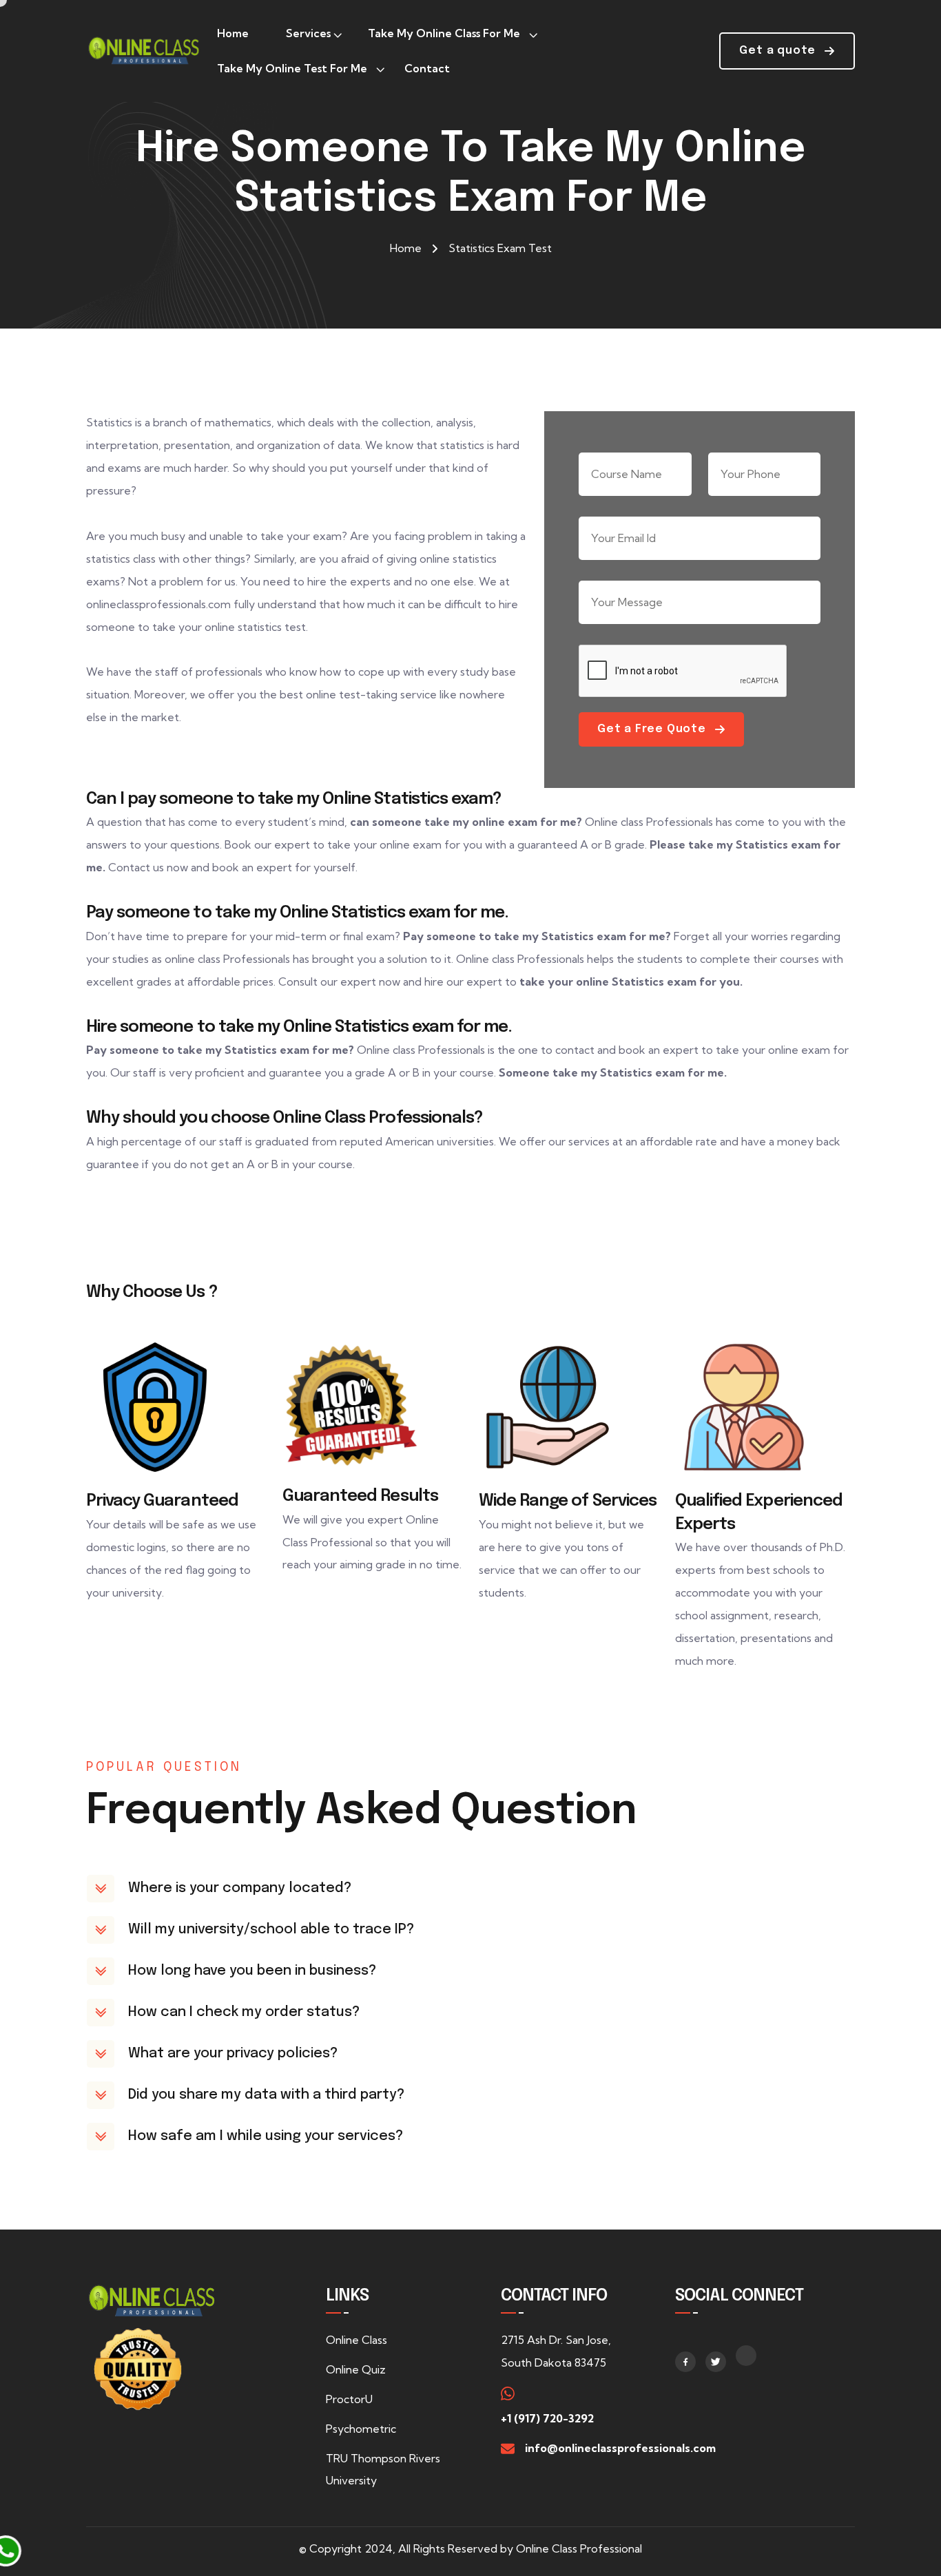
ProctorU (349, 2399)
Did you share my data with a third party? (266, 2095)
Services (308, 33)
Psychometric (361, 2429)
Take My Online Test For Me (292, 68)
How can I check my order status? (244, 2012)
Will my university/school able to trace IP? (271, 1930)
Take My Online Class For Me (444, 33)
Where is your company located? (240, 1888)
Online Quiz (356, 2369)
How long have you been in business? (252, 1971)
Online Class (356, 2340)
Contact (427, 68)
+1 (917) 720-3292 (547, 2418)
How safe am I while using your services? (266, 2136)
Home (233, 33)
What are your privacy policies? (233, 2054)
